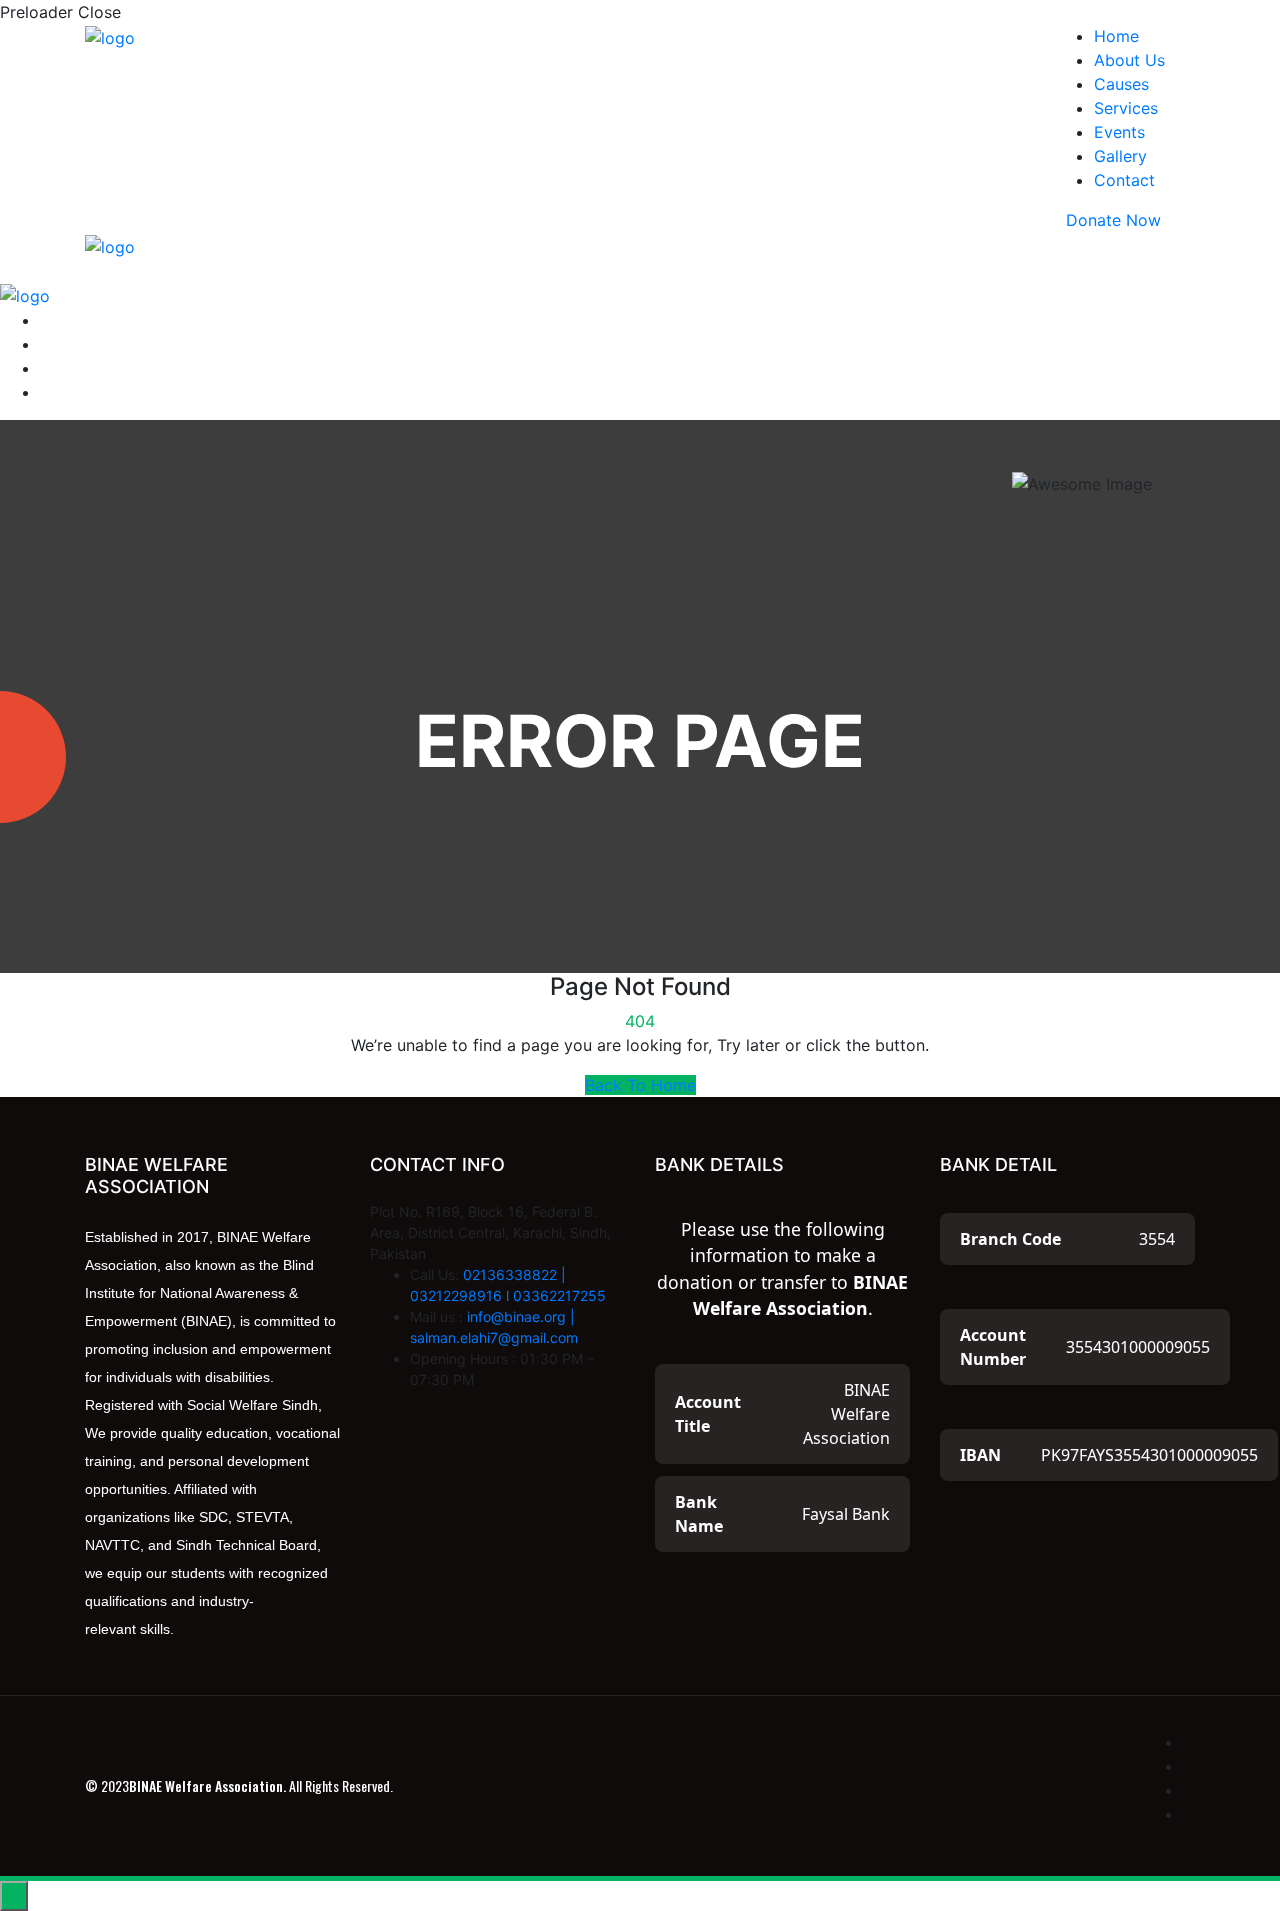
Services (1126, 108)
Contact (1124, 180)
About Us (1129, 60)
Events (1119, 132)
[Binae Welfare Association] (110, 36)
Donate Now (1113, 220)
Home (1116, 36)
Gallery (1120, 156)
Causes (1121, 84)
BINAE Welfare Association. (207, 1785)
